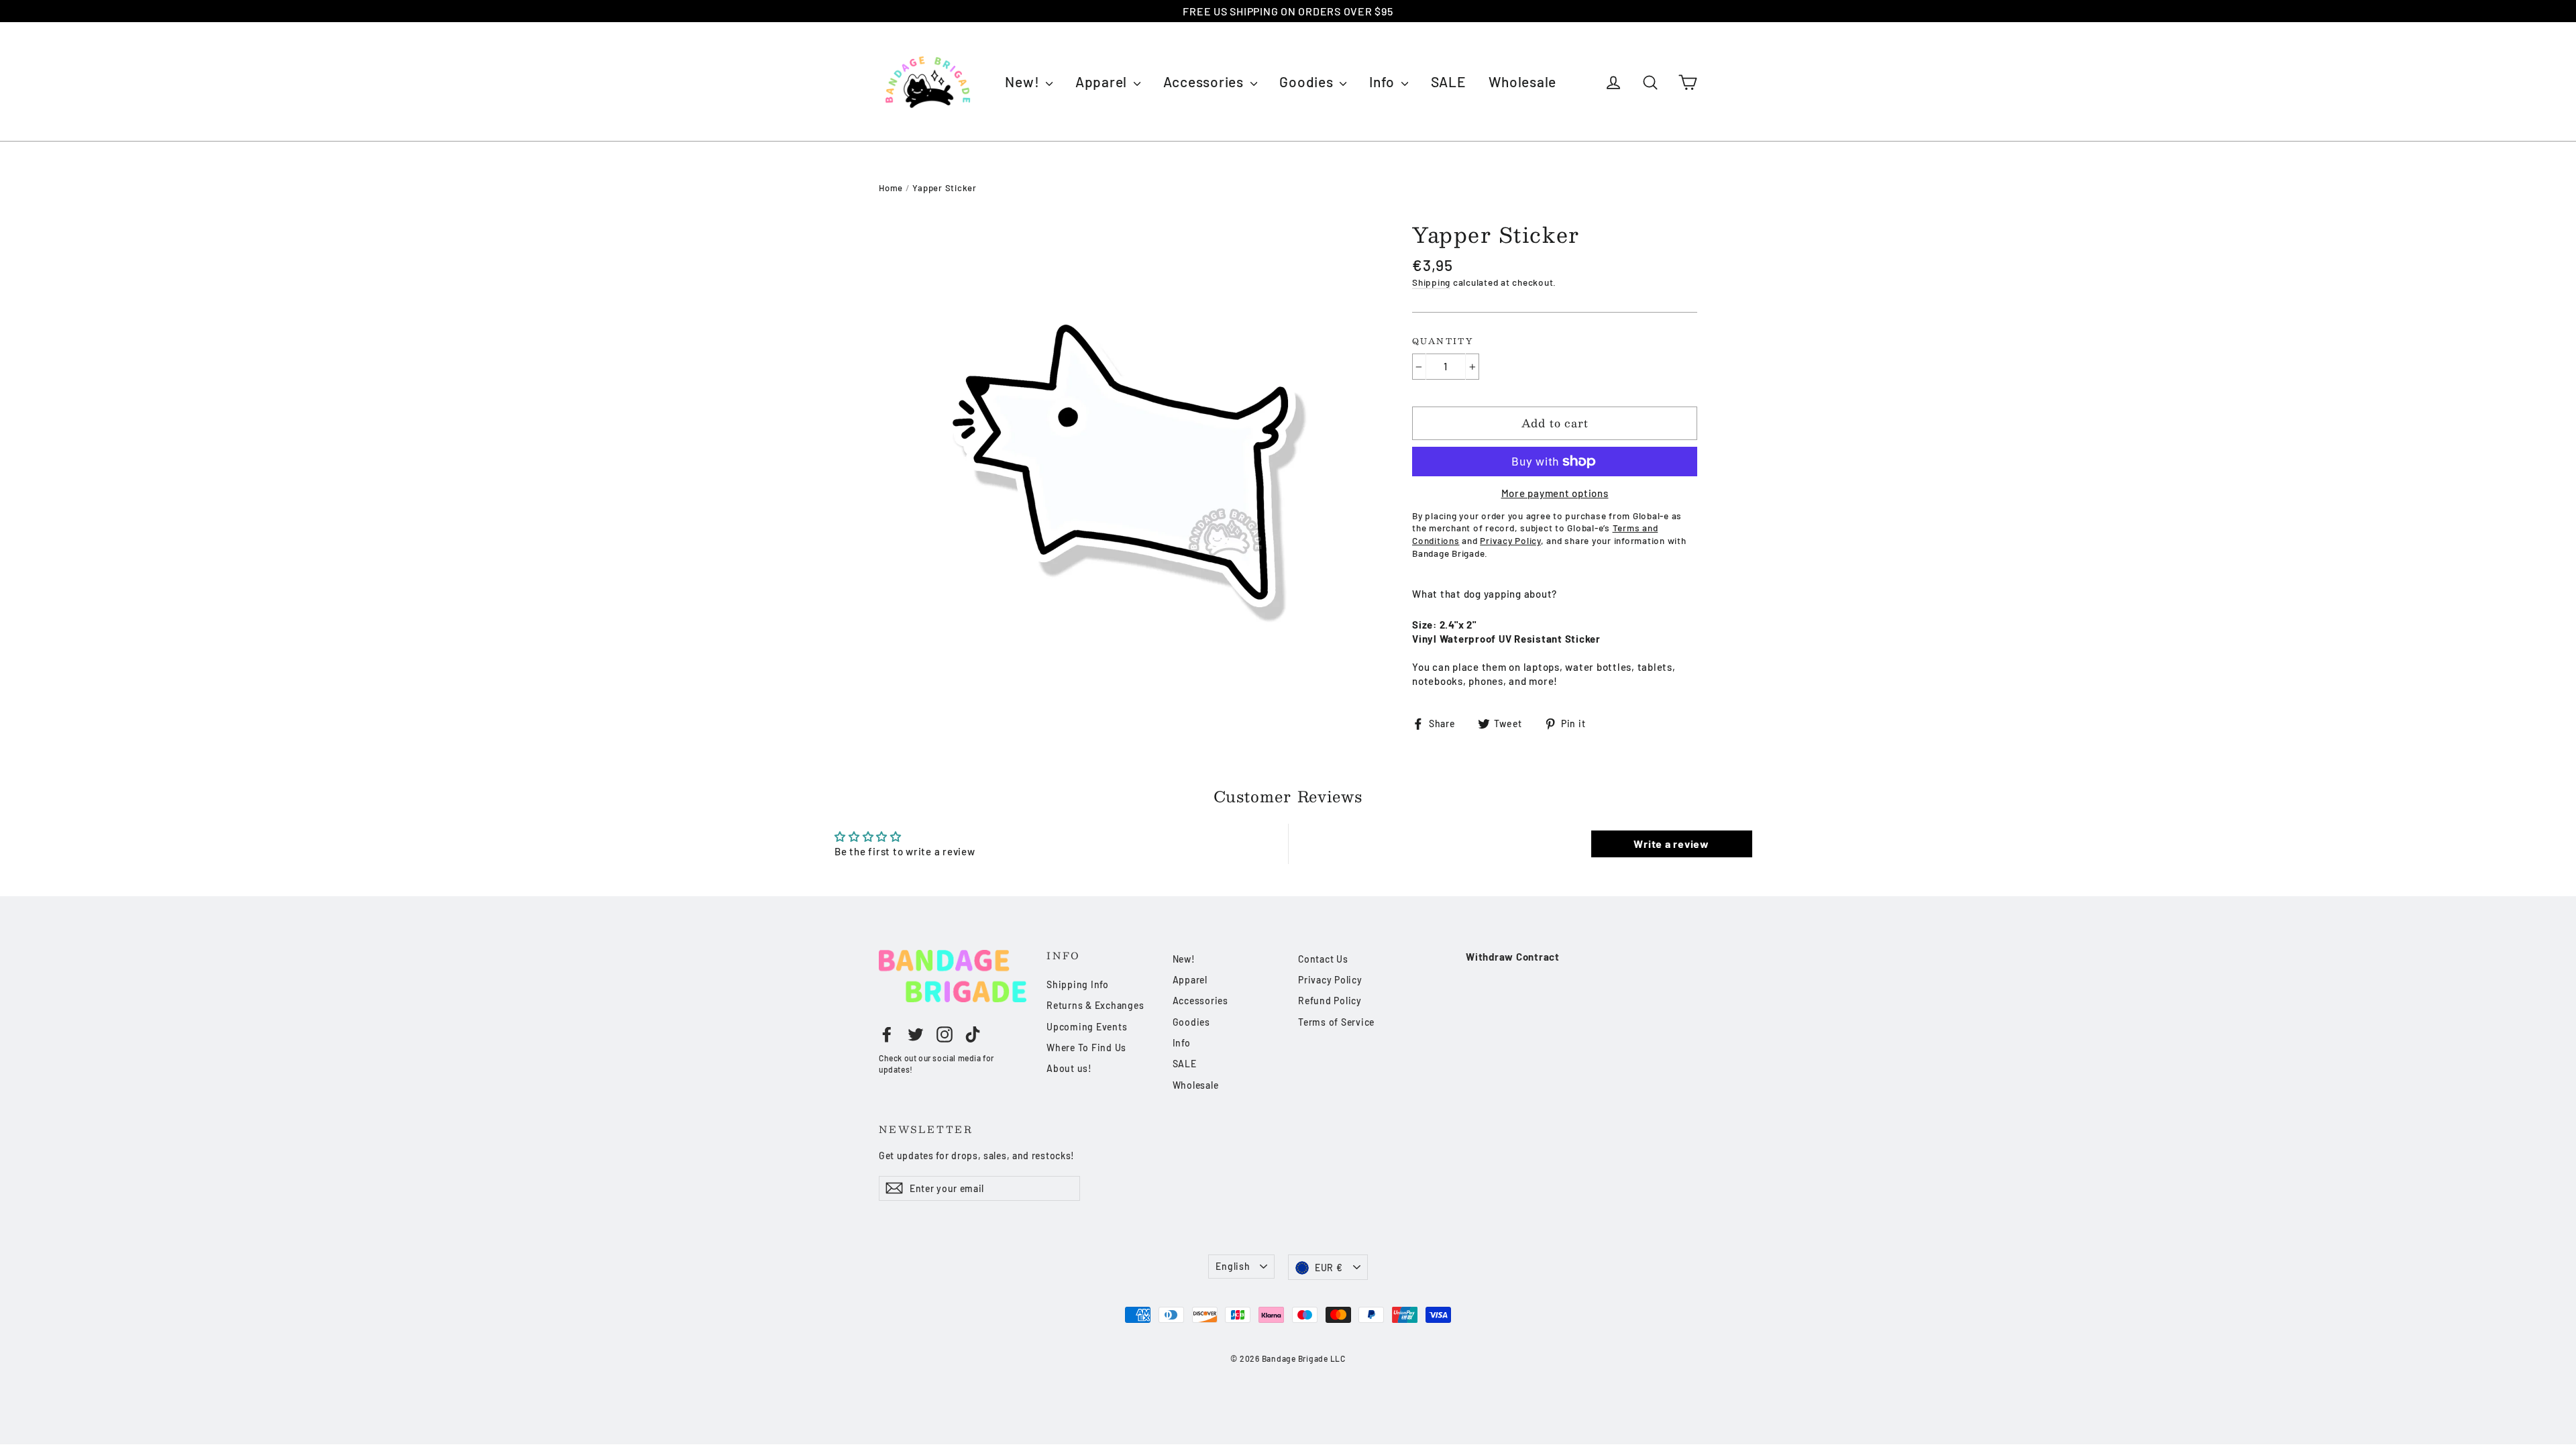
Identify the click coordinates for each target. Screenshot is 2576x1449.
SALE (1449, 82)
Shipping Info (1078, 984)
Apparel (1103, 82)
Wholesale (1522, 82)
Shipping (1431, 282)
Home (891, 188)
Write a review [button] (1671, 844)
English (1233, 1266)
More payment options (1555, 493)
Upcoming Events (1087, 1027)
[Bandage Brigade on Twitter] (916, 1034)
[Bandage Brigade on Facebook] (887, 1034)
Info (1384, 82)
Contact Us (1323, 959)
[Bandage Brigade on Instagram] (945, 1034)
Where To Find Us (1086, 1048)
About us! (1069, 1068)
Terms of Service (1336, 1022)
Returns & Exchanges (1095, 1005)
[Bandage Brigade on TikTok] (973, 1034)
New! (1024, 82)
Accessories (1205, 82)
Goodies (1308, 82)
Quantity (1443, 341)
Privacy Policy (1330, 980)
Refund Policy (1330, 1001)
